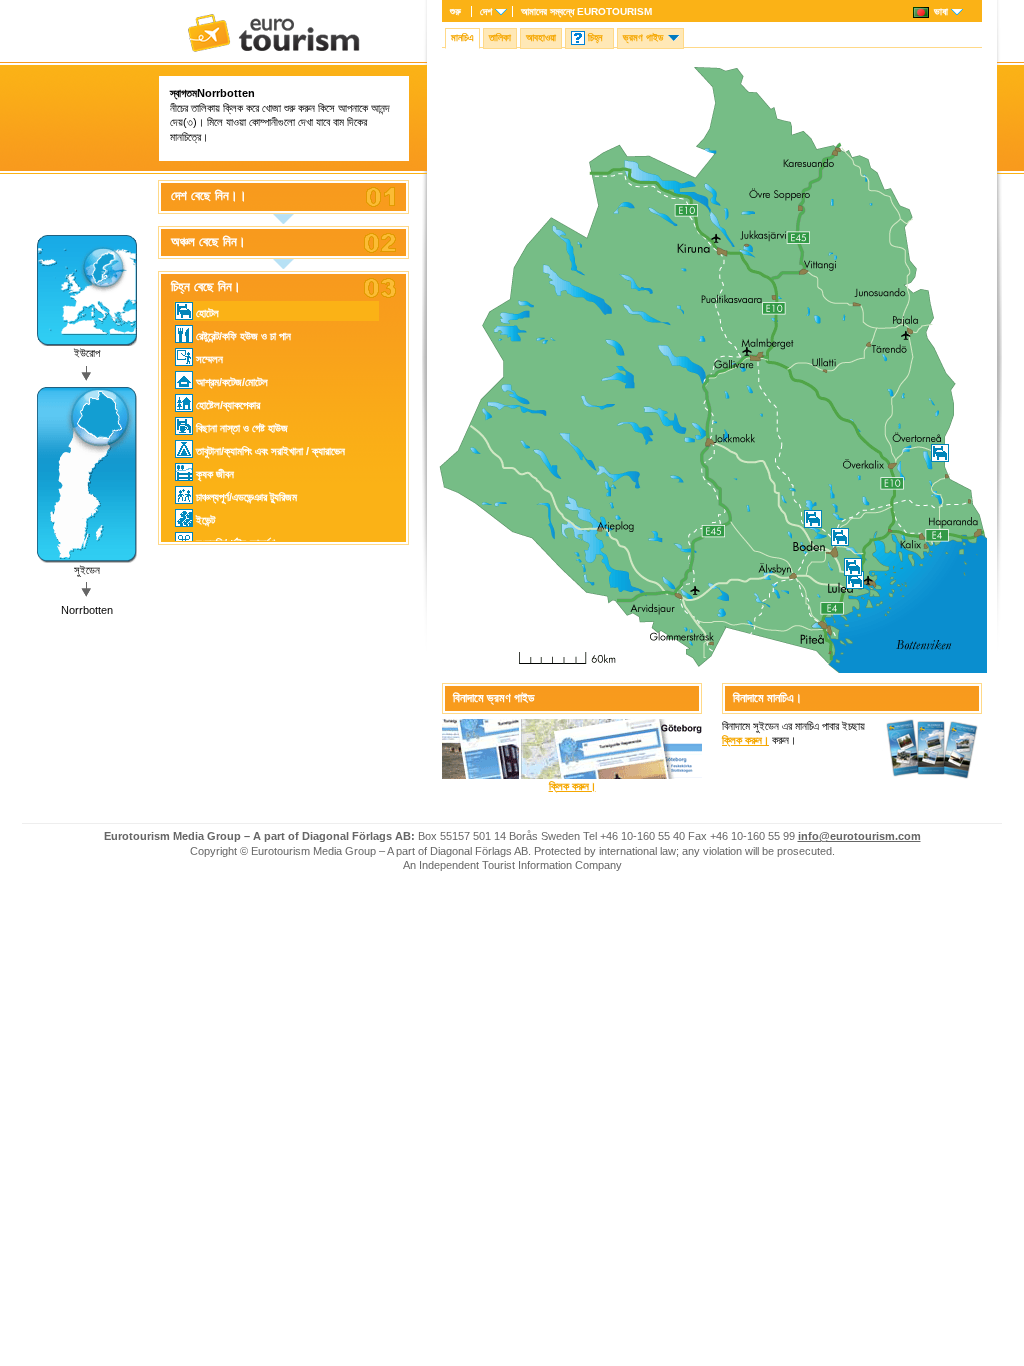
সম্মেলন (209, 359)
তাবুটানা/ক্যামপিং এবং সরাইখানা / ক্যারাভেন (270, 451)
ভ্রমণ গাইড (643, 37)
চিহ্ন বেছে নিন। (206, 287)
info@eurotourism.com (859, 836)
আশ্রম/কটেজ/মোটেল (232, 382)
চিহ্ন (595, 37)
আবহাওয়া (541, 37)
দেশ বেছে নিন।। (209, 196)
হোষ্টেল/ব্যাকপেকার (228, 405)
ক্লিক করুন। (572, 786)
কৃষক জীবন (215, 474)
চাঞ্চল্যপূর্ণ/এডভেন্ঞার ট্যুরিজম (246, 497)
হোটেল (207, 313)
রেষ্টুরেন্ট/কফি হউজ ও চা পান (243, 336)
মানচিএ (462, 37)
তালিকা (500, 37)
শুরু (455, 11)
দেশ (486, 11)
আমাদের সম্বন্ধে (586, 11)
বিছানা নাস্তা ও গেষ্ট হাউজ (242, 428)
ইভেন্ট (205, 520)
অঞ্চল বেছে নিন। (208, 242)
